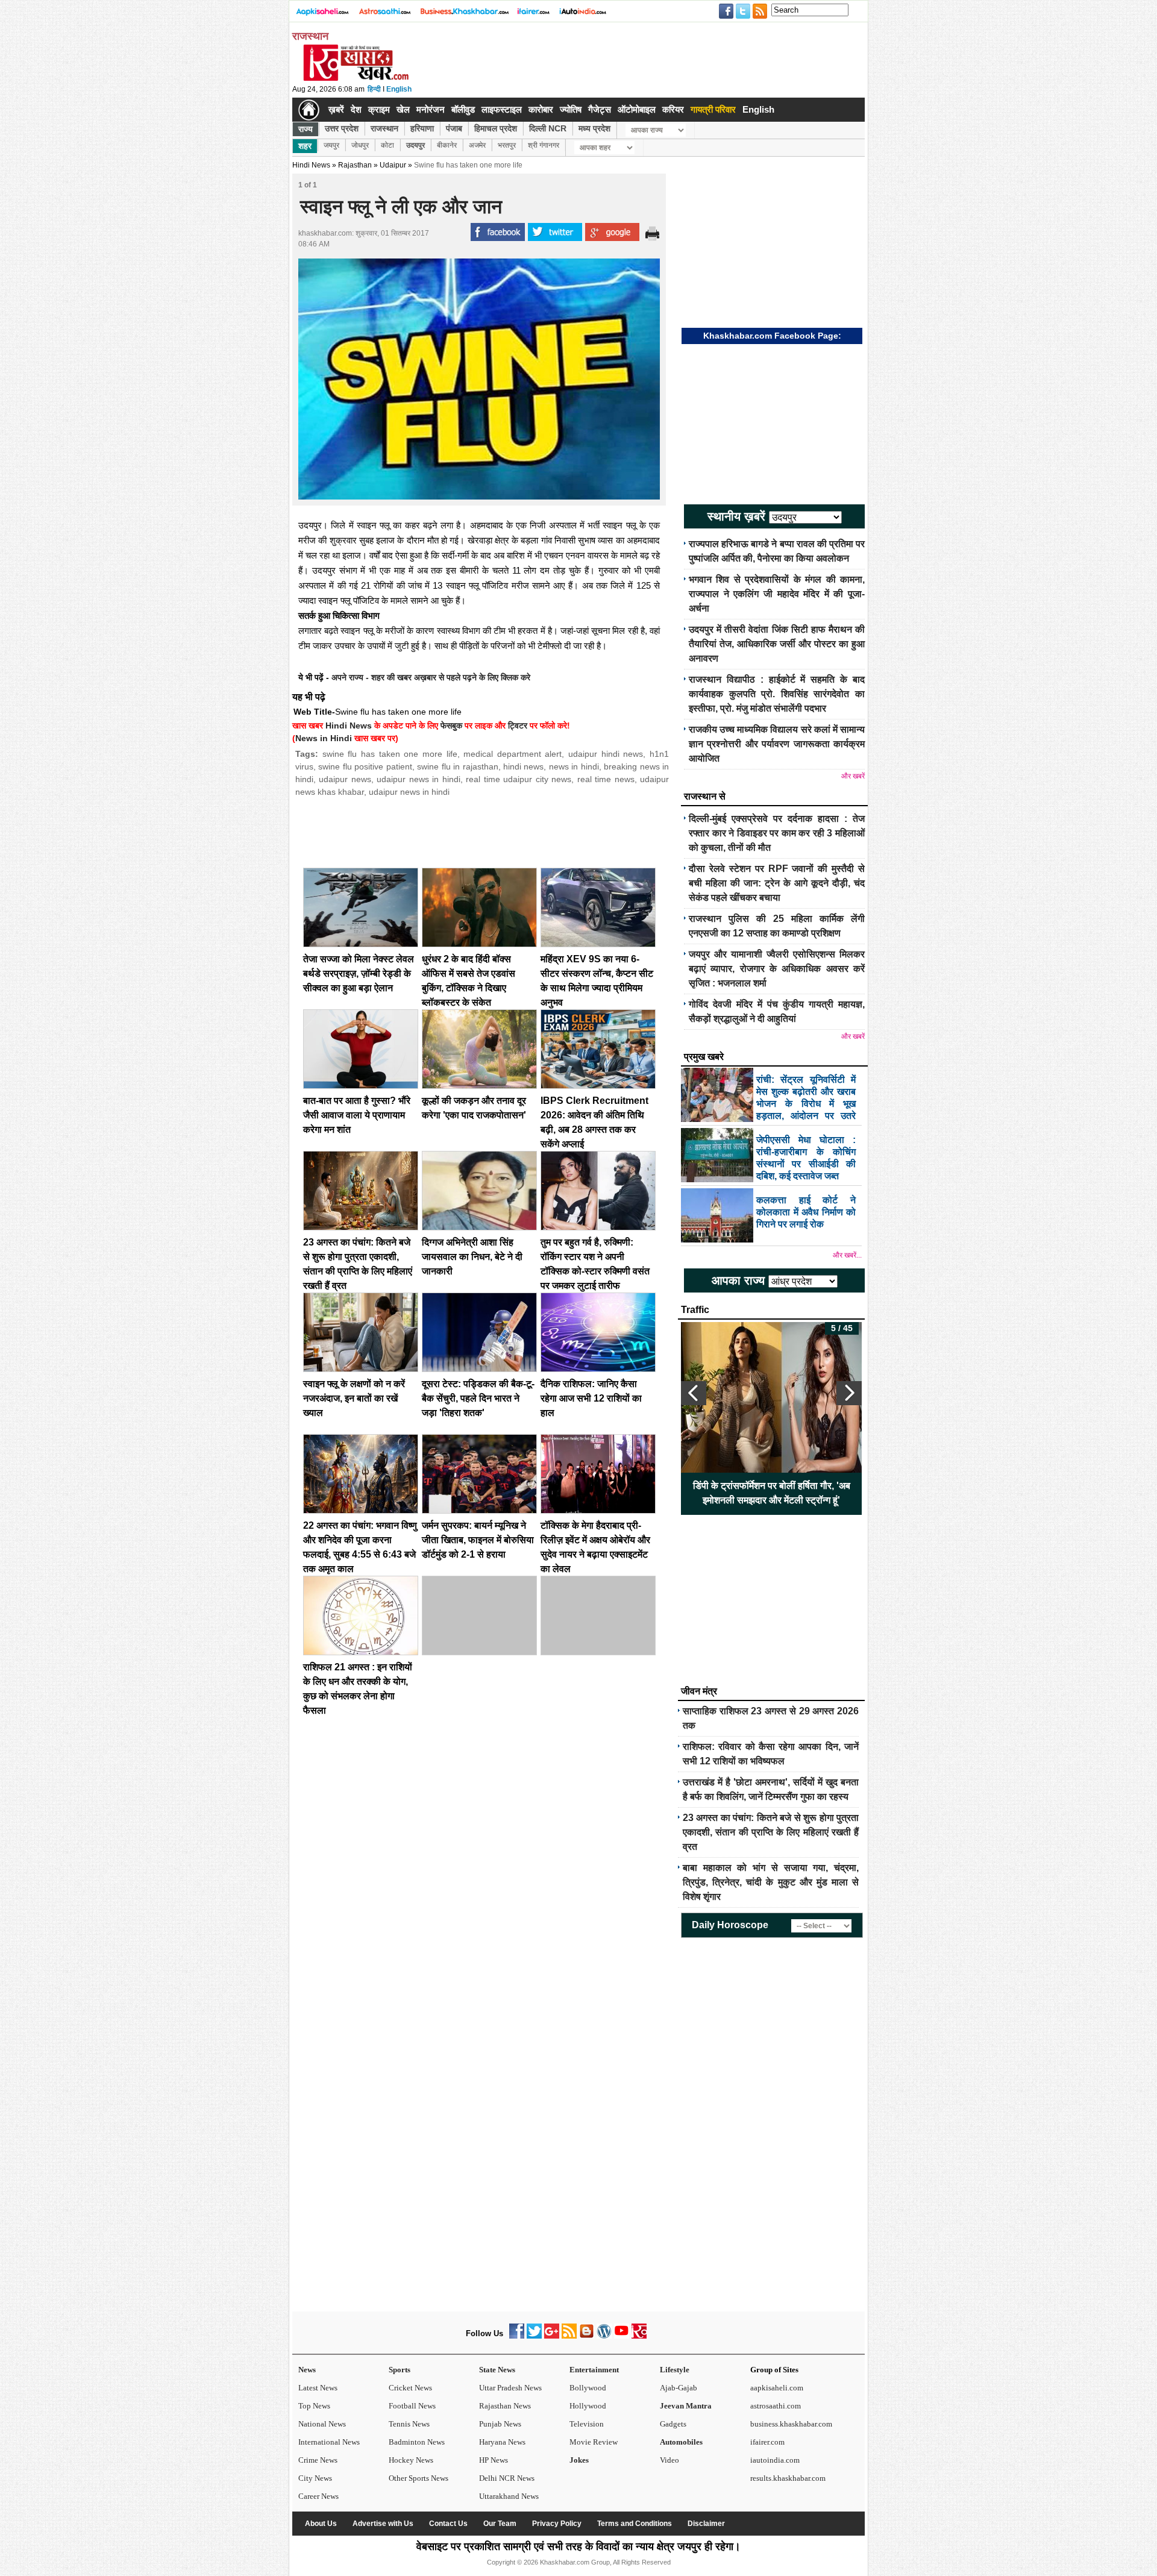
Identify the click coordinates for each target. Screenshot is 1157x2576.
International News (329, 2442)
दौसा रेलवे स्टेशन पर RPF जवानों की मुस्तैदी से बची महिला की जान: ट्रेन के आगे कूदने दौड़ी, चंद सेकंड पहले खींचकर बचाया (777, 883)
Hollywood (588, 2406)
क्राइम (379, 109)
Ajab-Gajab (679, 2388)
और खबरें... (847, 1255)
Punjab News (500, 2424)
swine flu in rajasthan (457, 766)
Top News (314, 2406)
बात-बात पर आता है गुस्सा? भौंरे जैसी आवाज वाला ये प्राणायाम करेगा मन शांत (357, 1115)
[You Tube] (622, 2336)
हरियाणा (422, 128)
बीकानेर (447, 145)
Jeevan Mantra (686, 2406)
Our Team (500, 2524)
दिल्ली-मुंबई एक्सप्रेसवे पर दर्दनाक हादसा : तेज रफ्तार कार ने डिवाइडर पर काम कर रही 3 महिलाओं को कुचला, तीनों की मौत (777, 833)
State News (497, 2370)
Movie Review (594, 2442)
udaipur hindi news (606, 754)
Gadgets (673, 2424)
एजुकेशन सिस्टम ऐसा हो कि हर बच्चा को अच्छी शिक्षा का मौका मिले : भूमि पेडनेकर (772, 1493)
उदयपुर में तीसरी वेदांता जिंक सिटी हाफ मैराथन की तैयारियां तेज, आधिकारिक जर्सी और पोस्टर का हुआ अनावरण (777, 644)
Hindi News (311, 165)
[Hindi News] (356, 78)
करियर (673, 109)
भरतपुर (507, 145)
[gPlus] (552, 2336)
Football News (412, 2406)
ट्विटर (518, 725)
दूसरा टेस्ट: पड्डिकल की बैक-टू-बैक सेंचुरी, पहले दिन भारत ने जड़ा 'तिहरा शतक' (478, 1398)
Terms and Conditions (635, 2524)
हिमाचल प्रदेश (496, 128)
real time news (606, 779)
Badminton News (417, 2442)
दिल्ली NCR (548, 128)
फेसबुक (451, 725)
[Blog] (587, 2336)
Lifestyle (675, 2370)
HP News (494, 2460)
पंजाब (454, 128)
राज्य (306, 129)
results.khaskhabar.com (788, 2478)
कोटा (387, 145)
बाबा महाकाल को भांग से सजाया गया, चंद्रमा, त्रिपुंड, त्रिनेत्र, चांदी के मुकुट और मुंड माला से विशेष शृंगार (771, 1882)
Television (587, 2424)
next (849, 1393)
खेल (403, 109)
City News (315, 2478)
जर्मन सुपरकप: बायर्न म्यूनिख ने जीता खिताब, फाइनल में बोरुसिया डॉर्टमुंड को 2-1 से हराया (478, 1540)
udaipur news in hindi (418, 779)
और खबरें (853, 776)
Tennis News (409, 2424)
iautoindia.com (775, 2460)
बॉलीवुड (463, 109)
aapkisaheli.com (777, 2388)
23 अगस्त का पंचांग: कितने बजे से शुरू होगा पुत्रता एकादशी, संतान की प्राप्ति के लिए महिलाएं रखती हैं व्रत (771, 1832)
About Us (321, 2524)
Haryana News (502, 2442)
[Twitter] (534, 2336)
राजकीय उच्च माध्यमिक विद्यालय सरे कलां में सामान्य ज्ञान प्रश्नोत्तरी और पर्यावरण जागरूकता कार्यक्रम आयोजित (777, 744)
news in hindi (574, 766)
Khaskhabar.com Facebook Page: (772, 336)
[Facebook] (517, 2336)
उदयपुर (415, 145)
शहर (305, 146)
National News (322, 2424)
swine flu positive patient (365, 766)
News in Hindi (324, 738)
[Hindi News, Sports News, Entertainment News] (309, 110)
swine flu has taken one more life (390, 754)
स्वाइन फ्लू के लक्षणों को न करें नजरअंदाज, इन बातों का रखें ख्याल (354, 1398)
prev (694, 1393)
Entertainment (594, 2370)
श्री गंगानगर (544, 145)
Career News (318, 2496)
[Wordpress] (604, 2336)
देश (356, 109)
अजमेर (477, 145)
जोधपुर (360, 145)
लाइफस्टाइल (502, 109)
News (307, 2370)
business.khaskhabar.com (791, 2424)
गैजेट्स (600, 109)
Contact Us (448, 2524)
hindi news (523, 766)
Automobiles (681, 2442)
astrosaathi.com (776, 2406)
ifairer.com (767, 2442)
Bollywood (588, 2388)
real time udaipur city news (519, 779)
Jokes (579, 2460)
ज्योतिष (571, 109)
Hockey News (411, 2460)
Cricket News (410, 2388)
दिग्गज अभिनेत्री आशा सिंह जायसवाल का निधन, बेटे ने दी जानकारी (472, 1257)
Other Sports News (419, 2478)
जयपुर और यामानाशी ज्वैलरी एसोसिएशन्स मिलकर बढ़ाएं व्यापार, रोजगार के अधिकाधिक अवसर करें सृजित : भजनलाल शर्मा (777, 969)
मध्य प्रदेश (594, 128)
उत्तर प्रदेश (342, 128)
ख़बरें (336, 109)
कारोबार (541, 109)
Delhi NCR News (507, 2478)
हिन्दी (374, 89)
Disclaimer (706, 2524)
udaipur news (345, 779)
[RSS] (569, 2336)
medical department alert (513, 754)
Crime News (318, 2460)
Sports (400, 2370)
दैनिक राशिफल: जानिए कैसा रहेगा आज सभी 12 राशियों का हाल (591, 1398)
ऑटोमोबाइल (637, 109)
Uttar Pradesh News (510, 2388)
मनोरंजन (431, 109)
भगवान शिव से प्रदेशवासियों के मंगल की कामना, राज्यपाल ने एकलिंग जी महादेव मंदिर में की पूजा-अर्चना (777, 594)
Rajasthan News (505, 2406)
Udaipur (393, 165)
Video (669, 2460)
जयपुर (331, 145)
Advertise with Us (383, 2524)
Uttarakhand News (509, 2496)
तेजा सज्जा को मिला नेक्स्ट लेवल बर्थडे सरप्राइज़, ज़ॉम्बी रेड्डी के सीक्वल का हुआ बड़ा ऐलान (359, 973)
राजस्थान (384, 128)
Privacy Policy (557, 2524)
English (399, 89)
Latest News (318, 2388)
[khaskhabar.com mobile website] (639, 2336)
